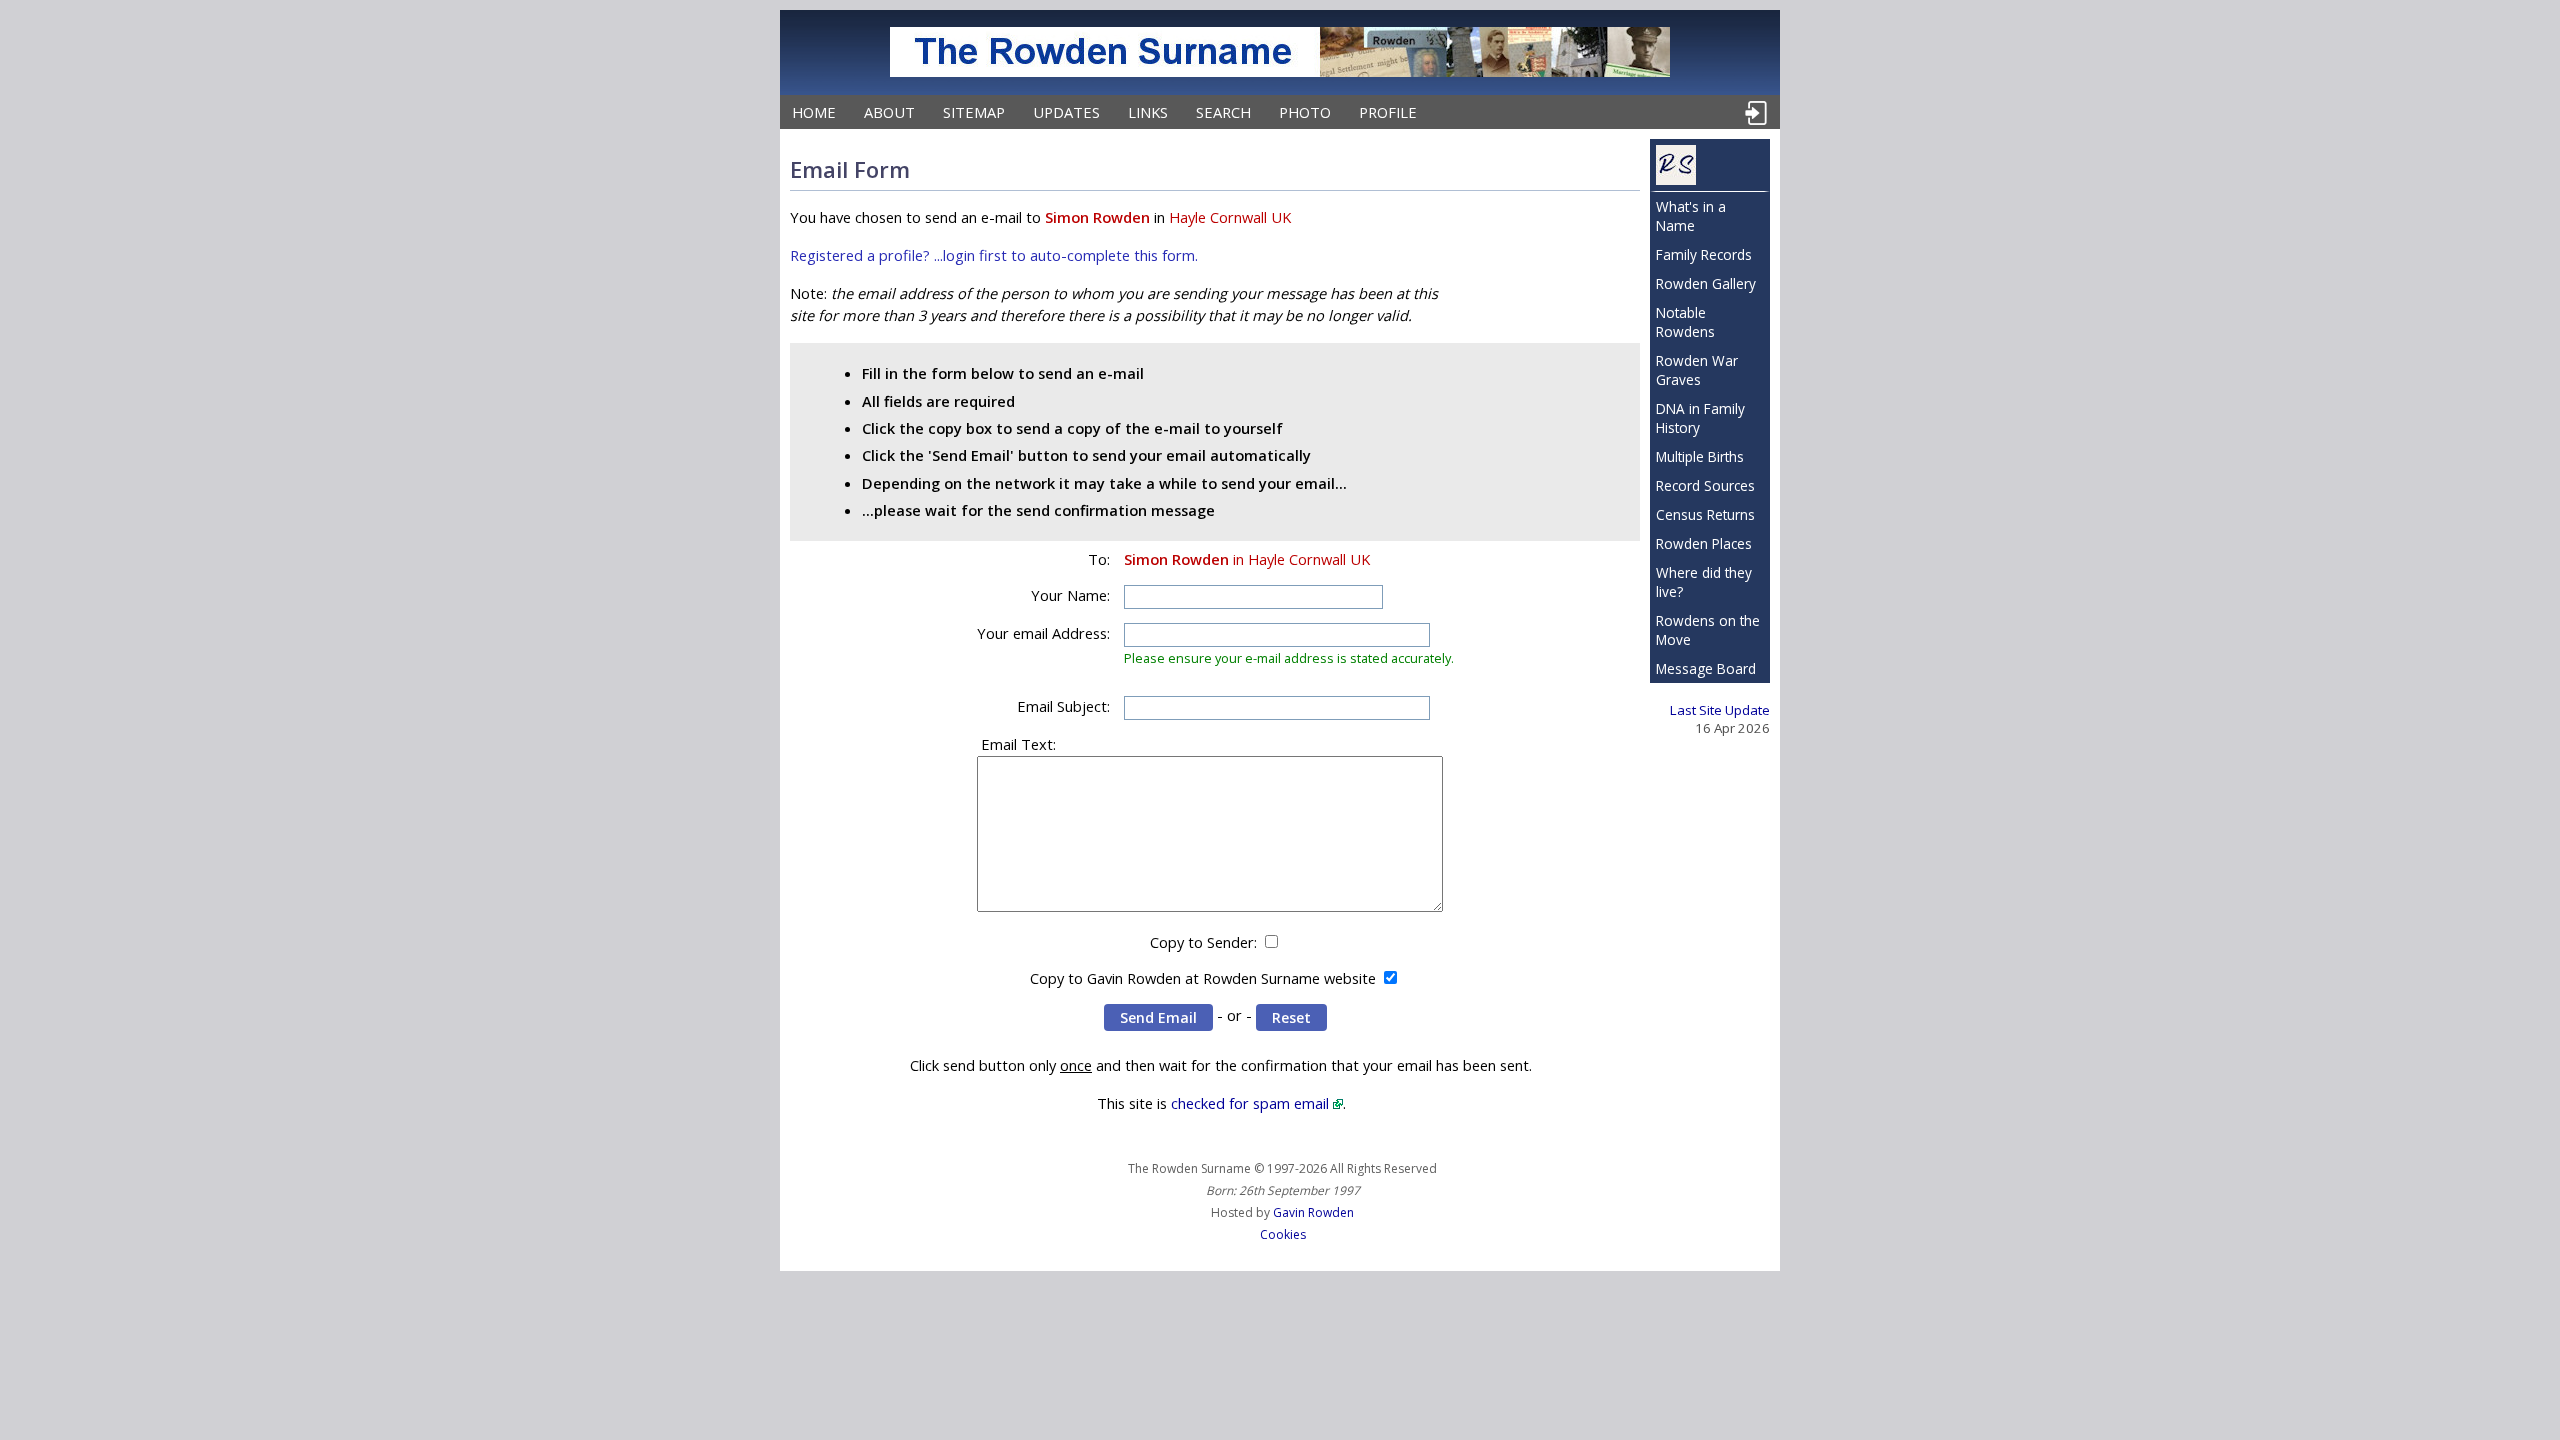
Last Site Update (1720, 710)
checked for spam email (1250, 1103)
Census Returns (1705, 514)
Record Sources (1705, 485)
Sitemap (974, 112)
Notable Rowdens (1685, 322)
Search (1223, 112)
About (889, 112)
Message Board (1706, 668)
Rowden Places (1704, 543)
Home (814, 112)
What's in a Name (1691, 216)
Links (1148, 112)
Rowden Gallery (1706, 283)
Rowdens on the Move (1708, 630)
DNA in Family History (1700, 418)
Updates (1066, 112)
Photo (1305, 112)
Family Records (1704, 254)
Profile (1388, 112)
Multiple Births (1700, 456)
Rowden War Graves (1697, 370)
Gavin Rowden (1313, 1212)
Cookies (1283, 1234)
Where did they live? (1704, 582)
